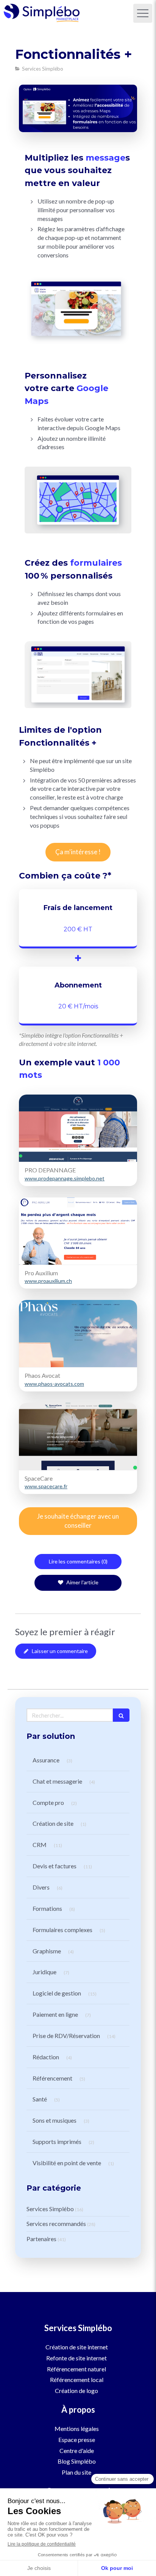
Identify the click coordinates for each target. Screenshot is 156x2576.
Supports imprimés (57, 2141)
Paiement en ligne (55, 2014)
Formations (47, 1908)
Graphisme (47, 1951)
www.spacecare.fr (46, 1486)
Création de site (53, 1823)
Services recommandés (56, 2223)
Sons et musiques (55, 2120)
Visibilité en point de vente (67, 2163)
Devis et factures (55, 1866)
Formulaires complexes (62, 1930)
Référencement (52, 2078)
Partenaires (41, 2239)
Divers (41, 1887)
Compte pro (48, 1802)
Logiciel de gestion (57, 1993)
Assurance (46, 1760)
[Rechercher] (121, 1715)
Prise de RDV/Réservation (66, 2036)
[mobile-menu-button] (143, 13)
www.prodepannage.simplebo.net (65, 1178)
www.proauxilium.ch (48, 1281)
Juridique (44, 1972)
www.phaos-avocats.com (54, 1384)
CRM (40, 1845)
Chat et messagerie (57, 1781)
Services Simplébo (50, 2209)
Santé (40, 2099)
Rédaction (46, 2057)
